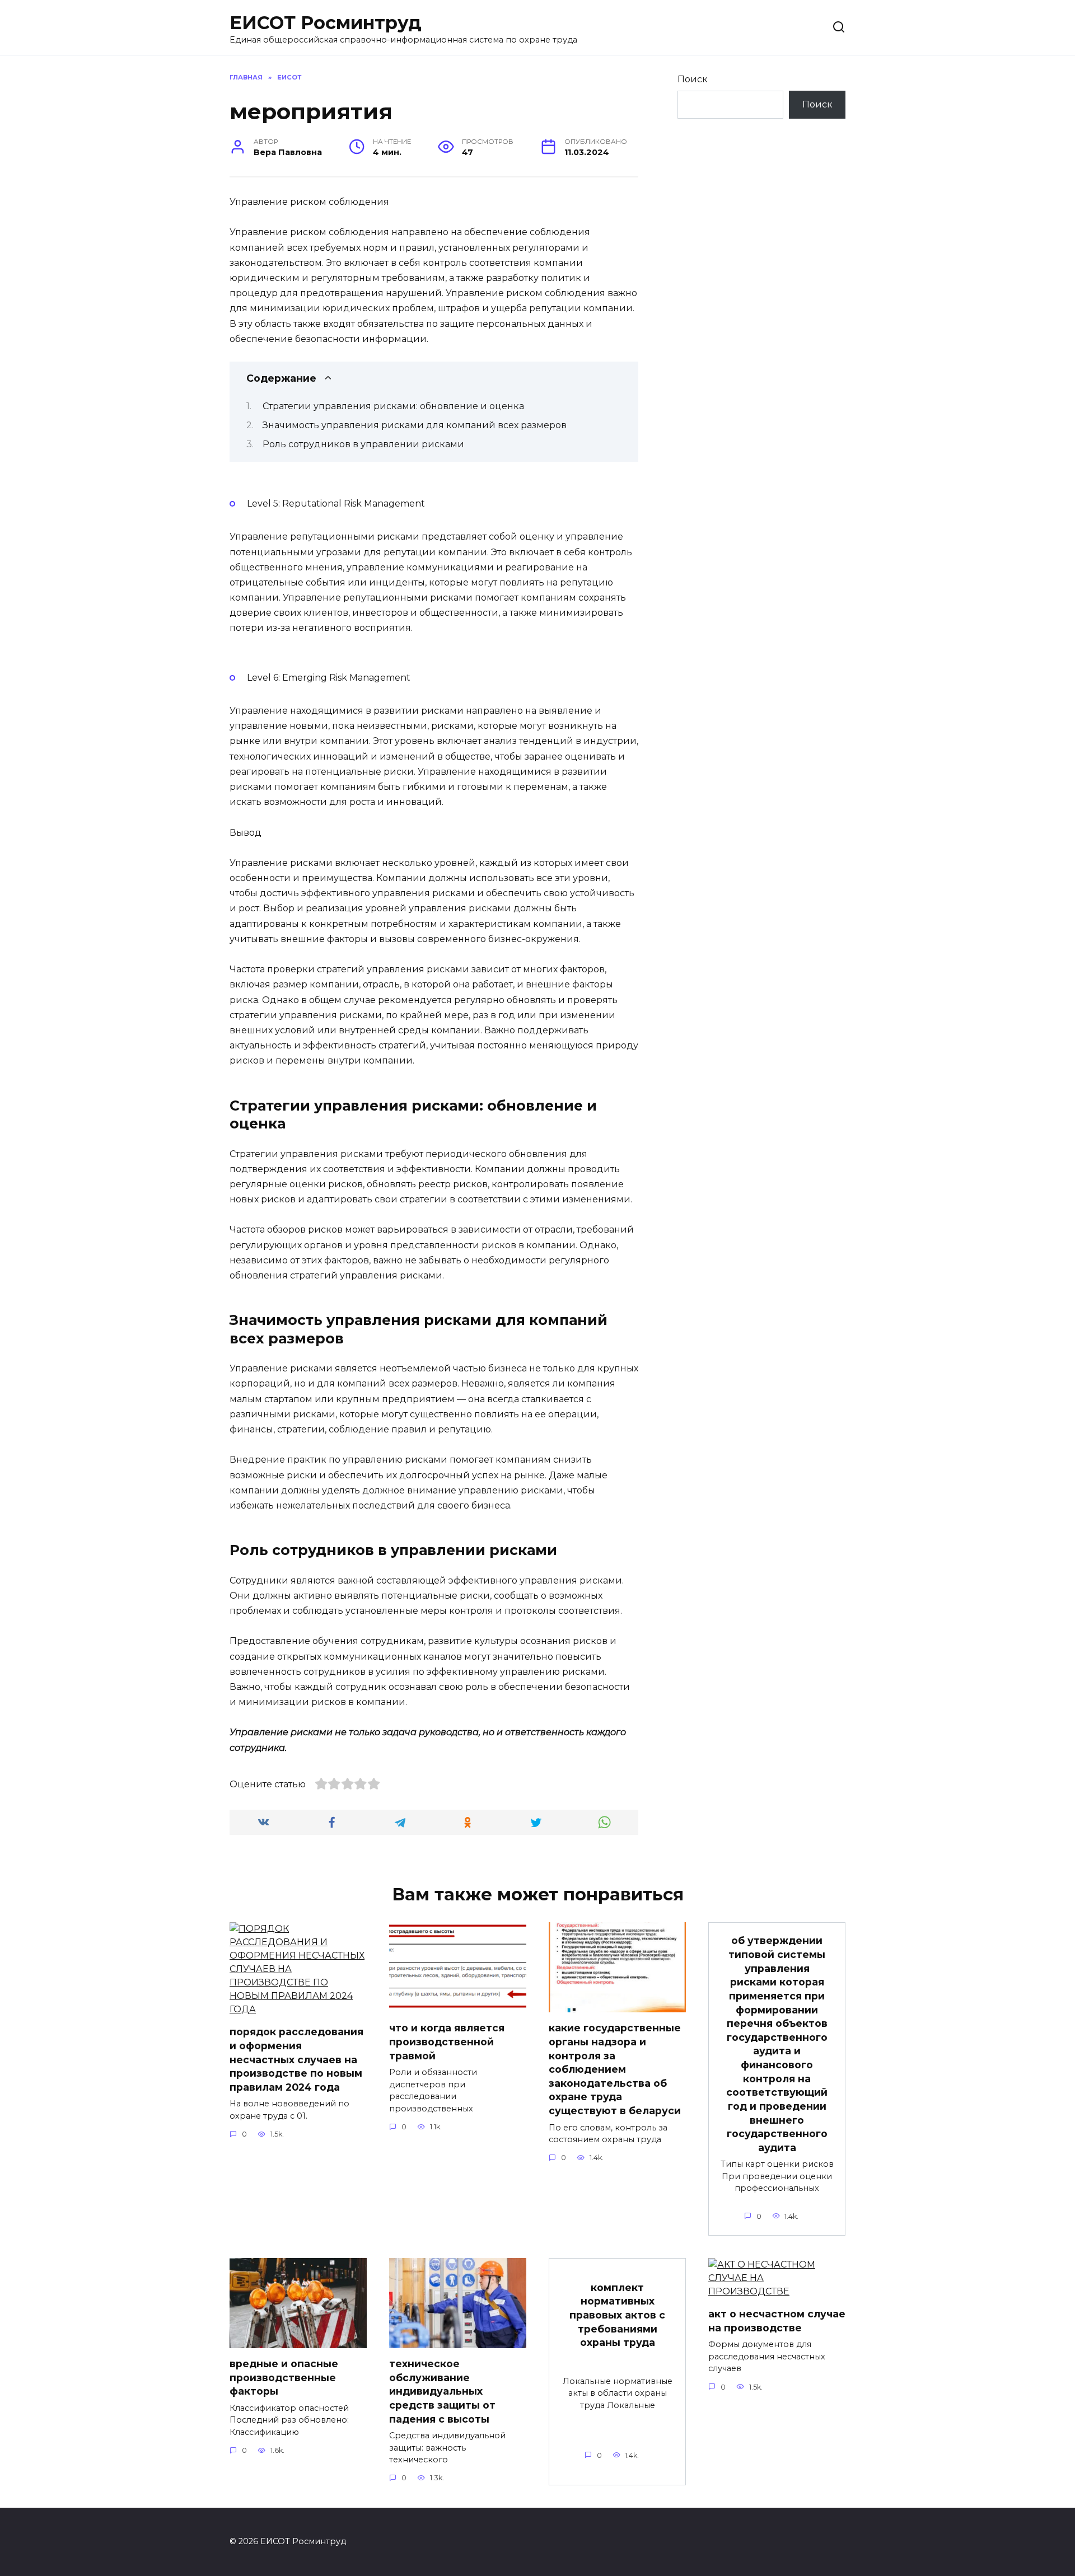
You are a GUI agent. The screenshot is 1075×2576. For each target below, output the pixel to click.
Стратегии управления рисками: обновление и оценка (393, 406)
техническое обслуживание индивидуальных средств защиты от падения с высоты (442, 2391)
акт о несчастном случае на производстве (777, 2321)
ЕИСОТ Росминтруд (326, 23)
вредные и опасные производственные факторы (284, 2377)
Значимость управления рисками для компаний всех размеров (415, 425)
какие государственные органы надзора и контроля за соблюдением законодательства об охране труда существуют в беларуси (615, 2069)
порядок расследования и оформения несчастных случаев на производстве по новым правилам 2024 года (296, 2059)
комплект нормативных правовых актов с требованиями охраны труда (617, 2315)
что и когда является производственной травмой (447, 2041)
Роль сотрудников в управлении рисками (363, 444)
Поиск (693, 79)
